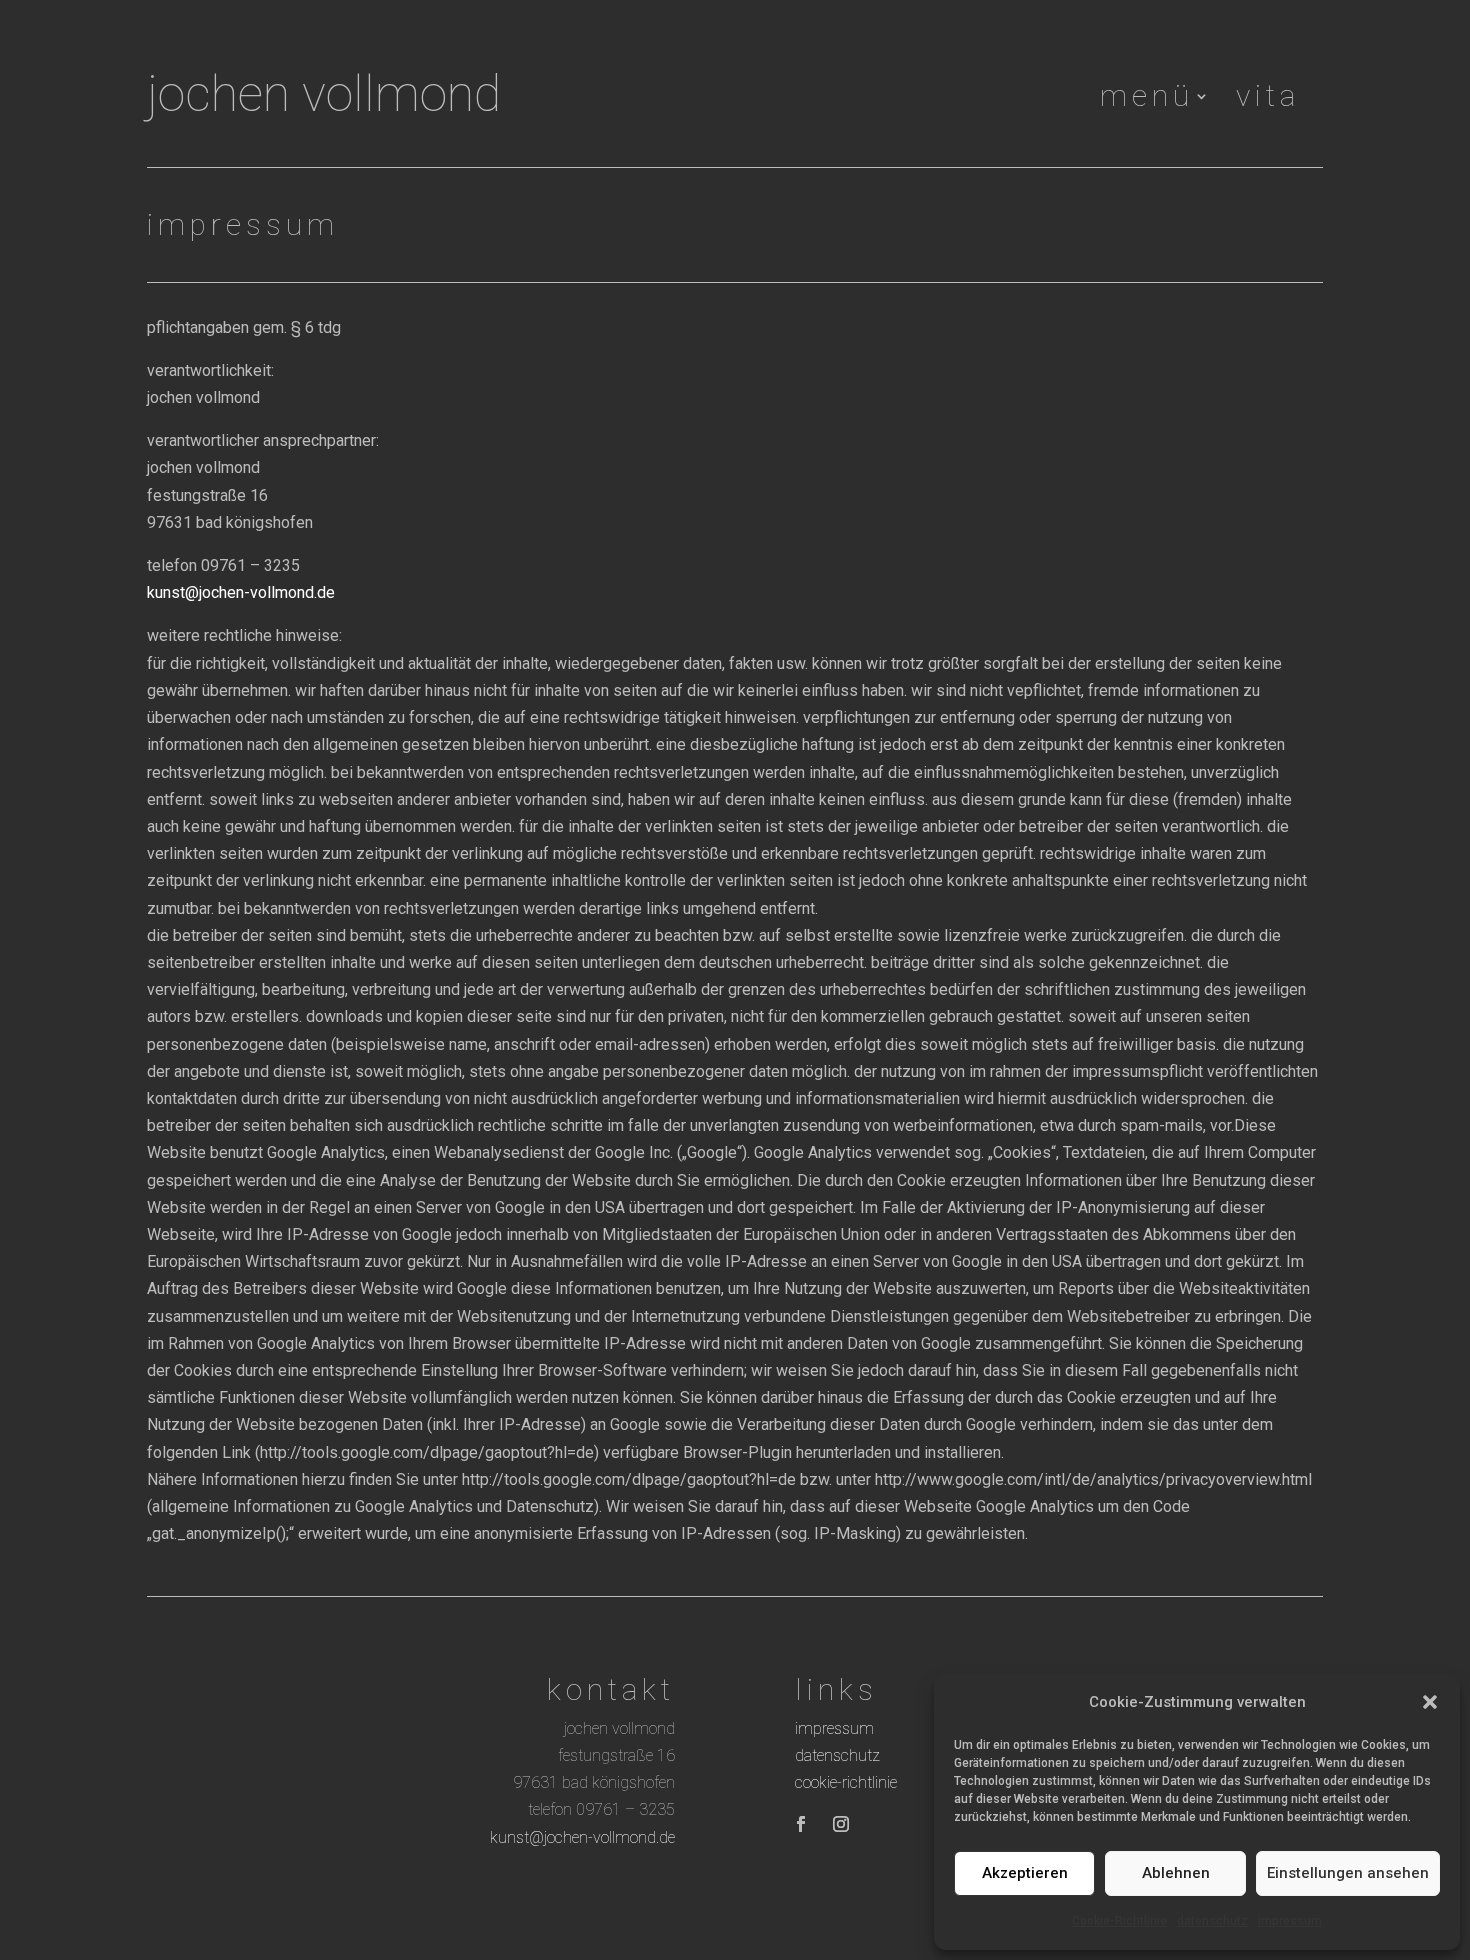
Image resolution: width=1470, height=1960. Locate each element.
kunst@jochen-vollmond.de (241, 592)
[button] (1430, 1702)
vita (1268, 100)
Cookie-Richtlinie (1119, 1921)
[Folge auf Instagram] (841, 1824)
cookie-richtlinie (846, 1782)
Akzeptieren (1025, 1873)
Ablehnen (1176, 1873)
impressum (1290, 1921)
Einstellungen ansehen (1348, 1873)
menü (1147, 100)
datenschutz (1212, 1921)
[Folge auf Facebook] (801, 1824)
